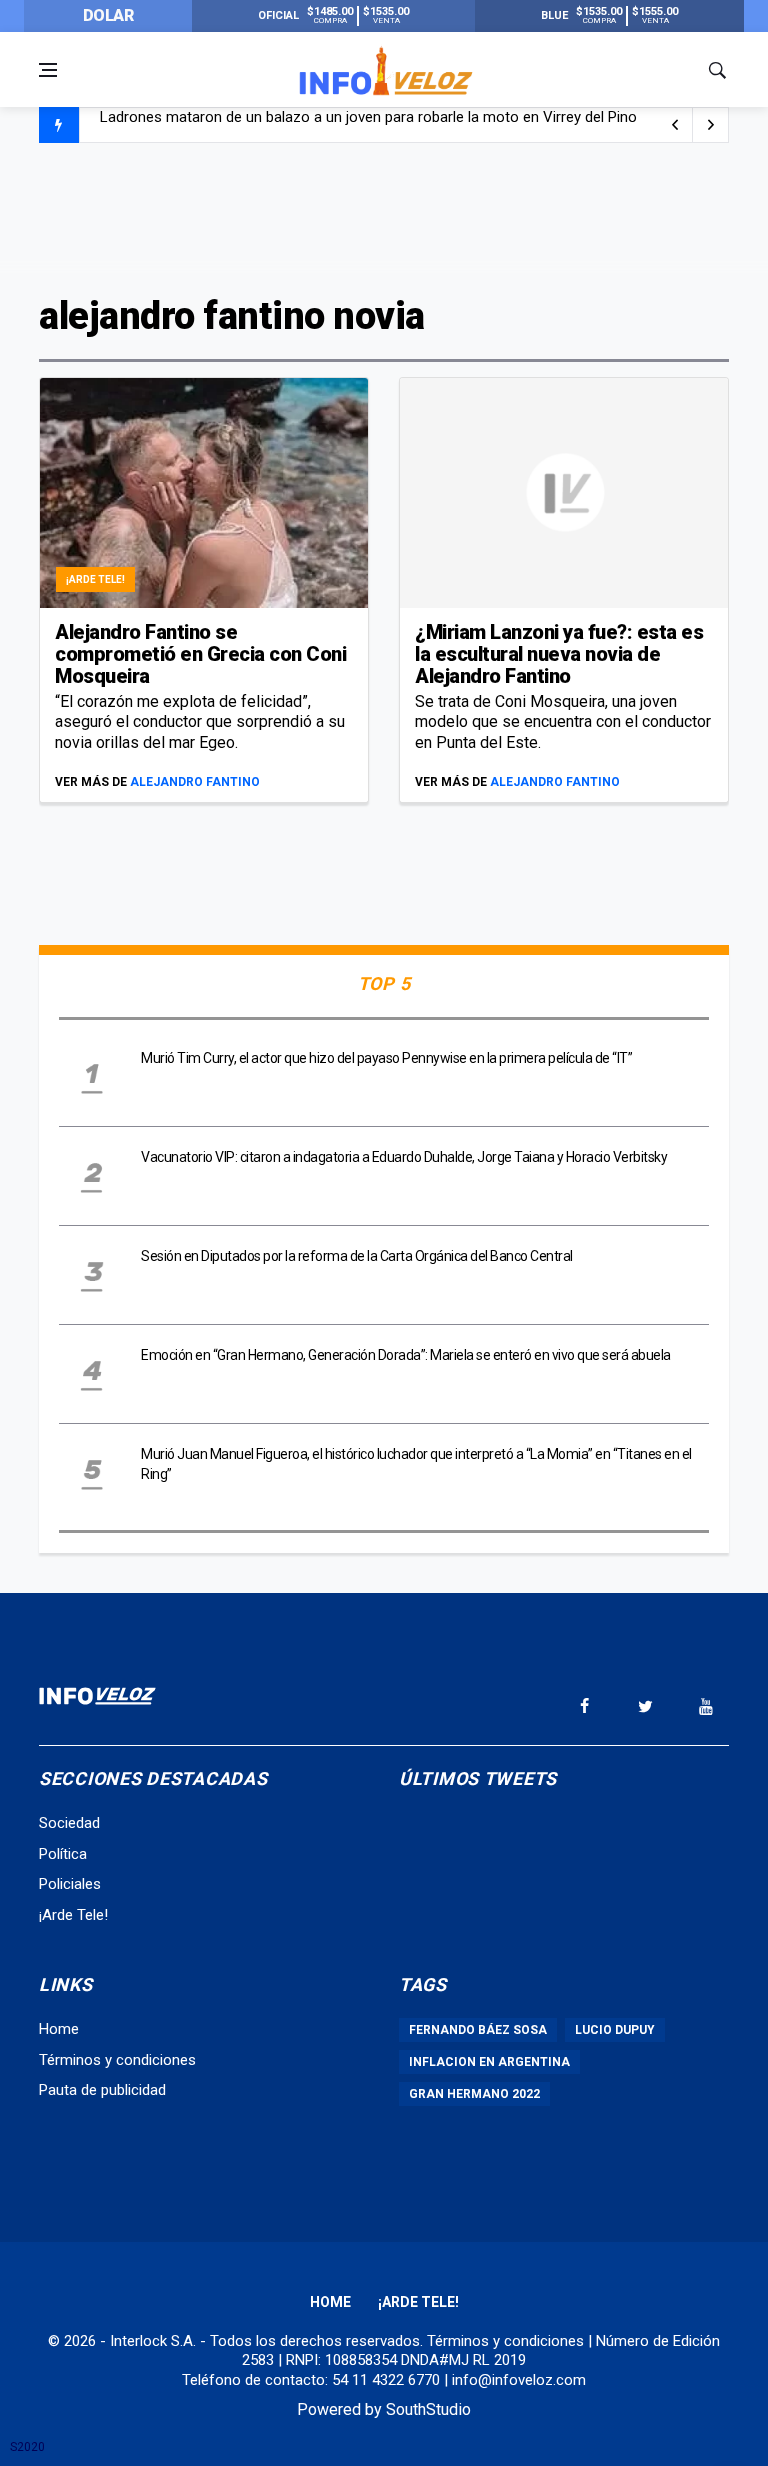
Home (59, 2029)
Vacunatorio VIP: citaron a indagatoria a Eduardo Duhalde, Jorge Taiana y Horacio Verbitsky (404, 1157)
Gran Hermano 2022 (474, 2094)
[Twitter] (645, 1706)
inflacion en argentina (489, 2062)
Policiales (70, 1884)
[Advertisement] (384, 217)
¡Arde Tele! (95, 579)
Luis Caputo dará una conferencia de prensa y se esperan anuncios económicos (365, 126)
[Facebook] (584, 1706)
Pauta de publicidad (102, 2090)
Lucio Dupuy (615, 2030)
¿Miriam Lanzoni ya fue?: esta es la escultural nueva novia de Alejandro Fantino (559, 654)
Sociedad (69, 1823)
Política (63, 1854)
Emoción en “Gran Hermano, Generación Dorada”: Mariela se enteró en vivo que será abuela (406, 1355)
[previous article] (711, 125)
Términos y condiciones (117, 2060)
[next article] (675, 125)
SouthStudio (428, 2409)
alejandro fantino (195, 782)
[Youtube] (706, 1706)
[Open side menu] (48, 70)
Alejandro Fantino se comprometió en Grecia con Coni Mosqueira (200, 654)
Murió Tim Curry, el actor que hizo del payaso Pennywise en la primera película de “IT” (386, 1058)
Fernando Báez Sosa (478, 2030)
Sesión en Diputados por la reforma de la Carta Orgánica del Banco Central (357, 1256)
